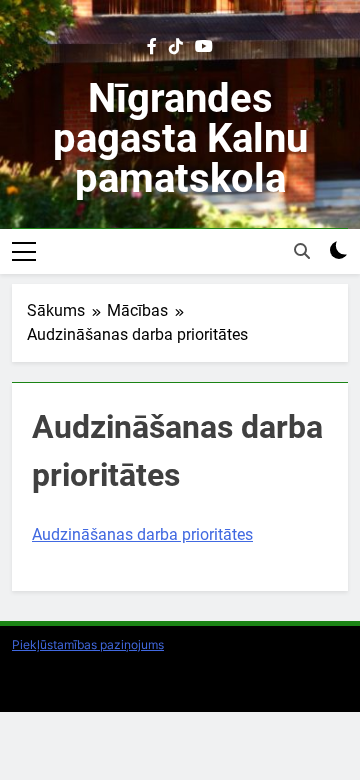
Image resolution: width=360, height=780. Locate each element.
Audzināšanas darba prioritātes (142, 534)
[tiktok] (176, 47)
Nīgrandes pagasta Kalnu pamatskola (180, 138)
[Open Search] (302, 251)
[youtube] (204, 47)
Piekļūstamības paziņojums (88, 644)
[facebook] (152, 47)
